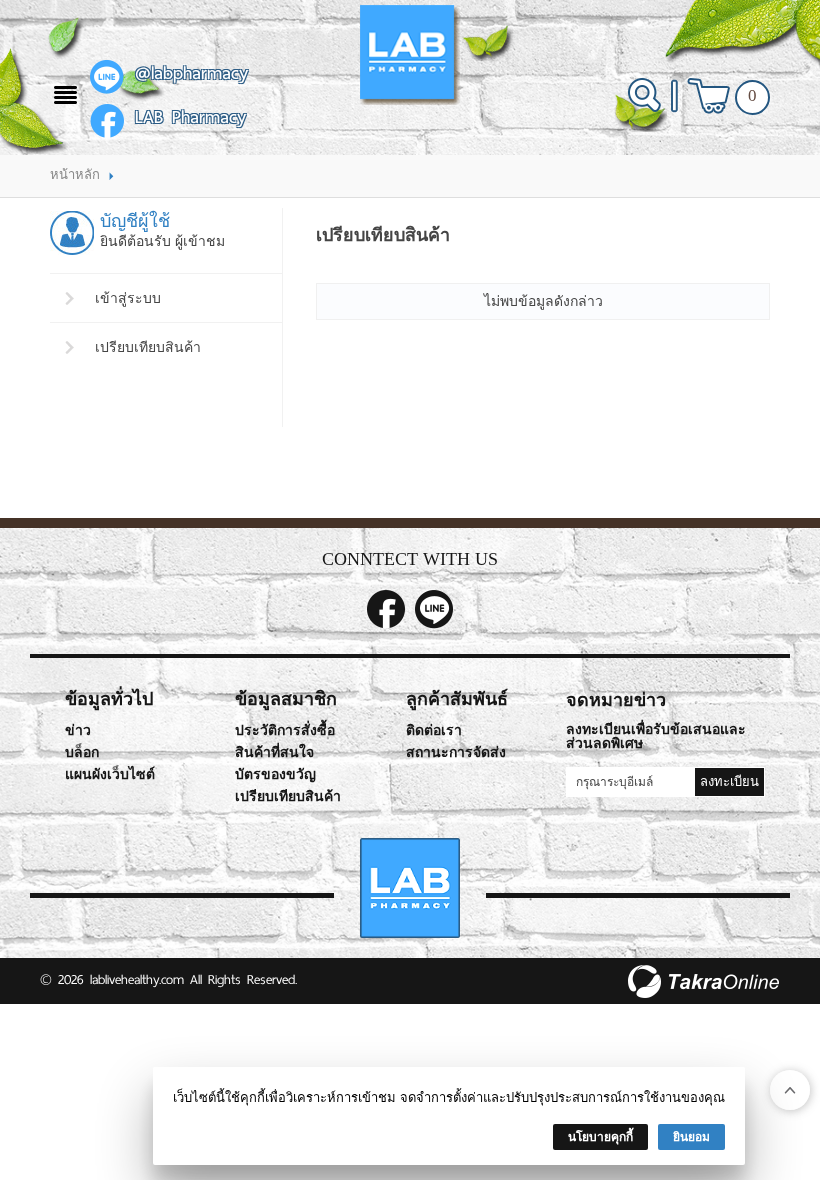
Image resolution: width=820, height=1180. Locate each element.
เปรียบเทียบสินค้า (148, 347)
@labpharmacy (191, 74)
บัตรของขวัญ (275, 774)
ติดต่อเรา (434, 730)
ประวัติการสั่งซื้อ (285, 730)
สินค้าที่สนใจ (274, 752)
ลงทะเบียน (729, 781)
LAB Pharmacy (190, 118)
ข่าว (78, 730)
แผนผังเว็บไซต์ (110, 774)
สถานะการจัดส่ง (456, 752)
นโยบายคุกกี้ (600, 1137)
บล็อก (82, 752)
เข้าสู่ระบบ (128, 298)
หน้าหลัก (75, 174)
